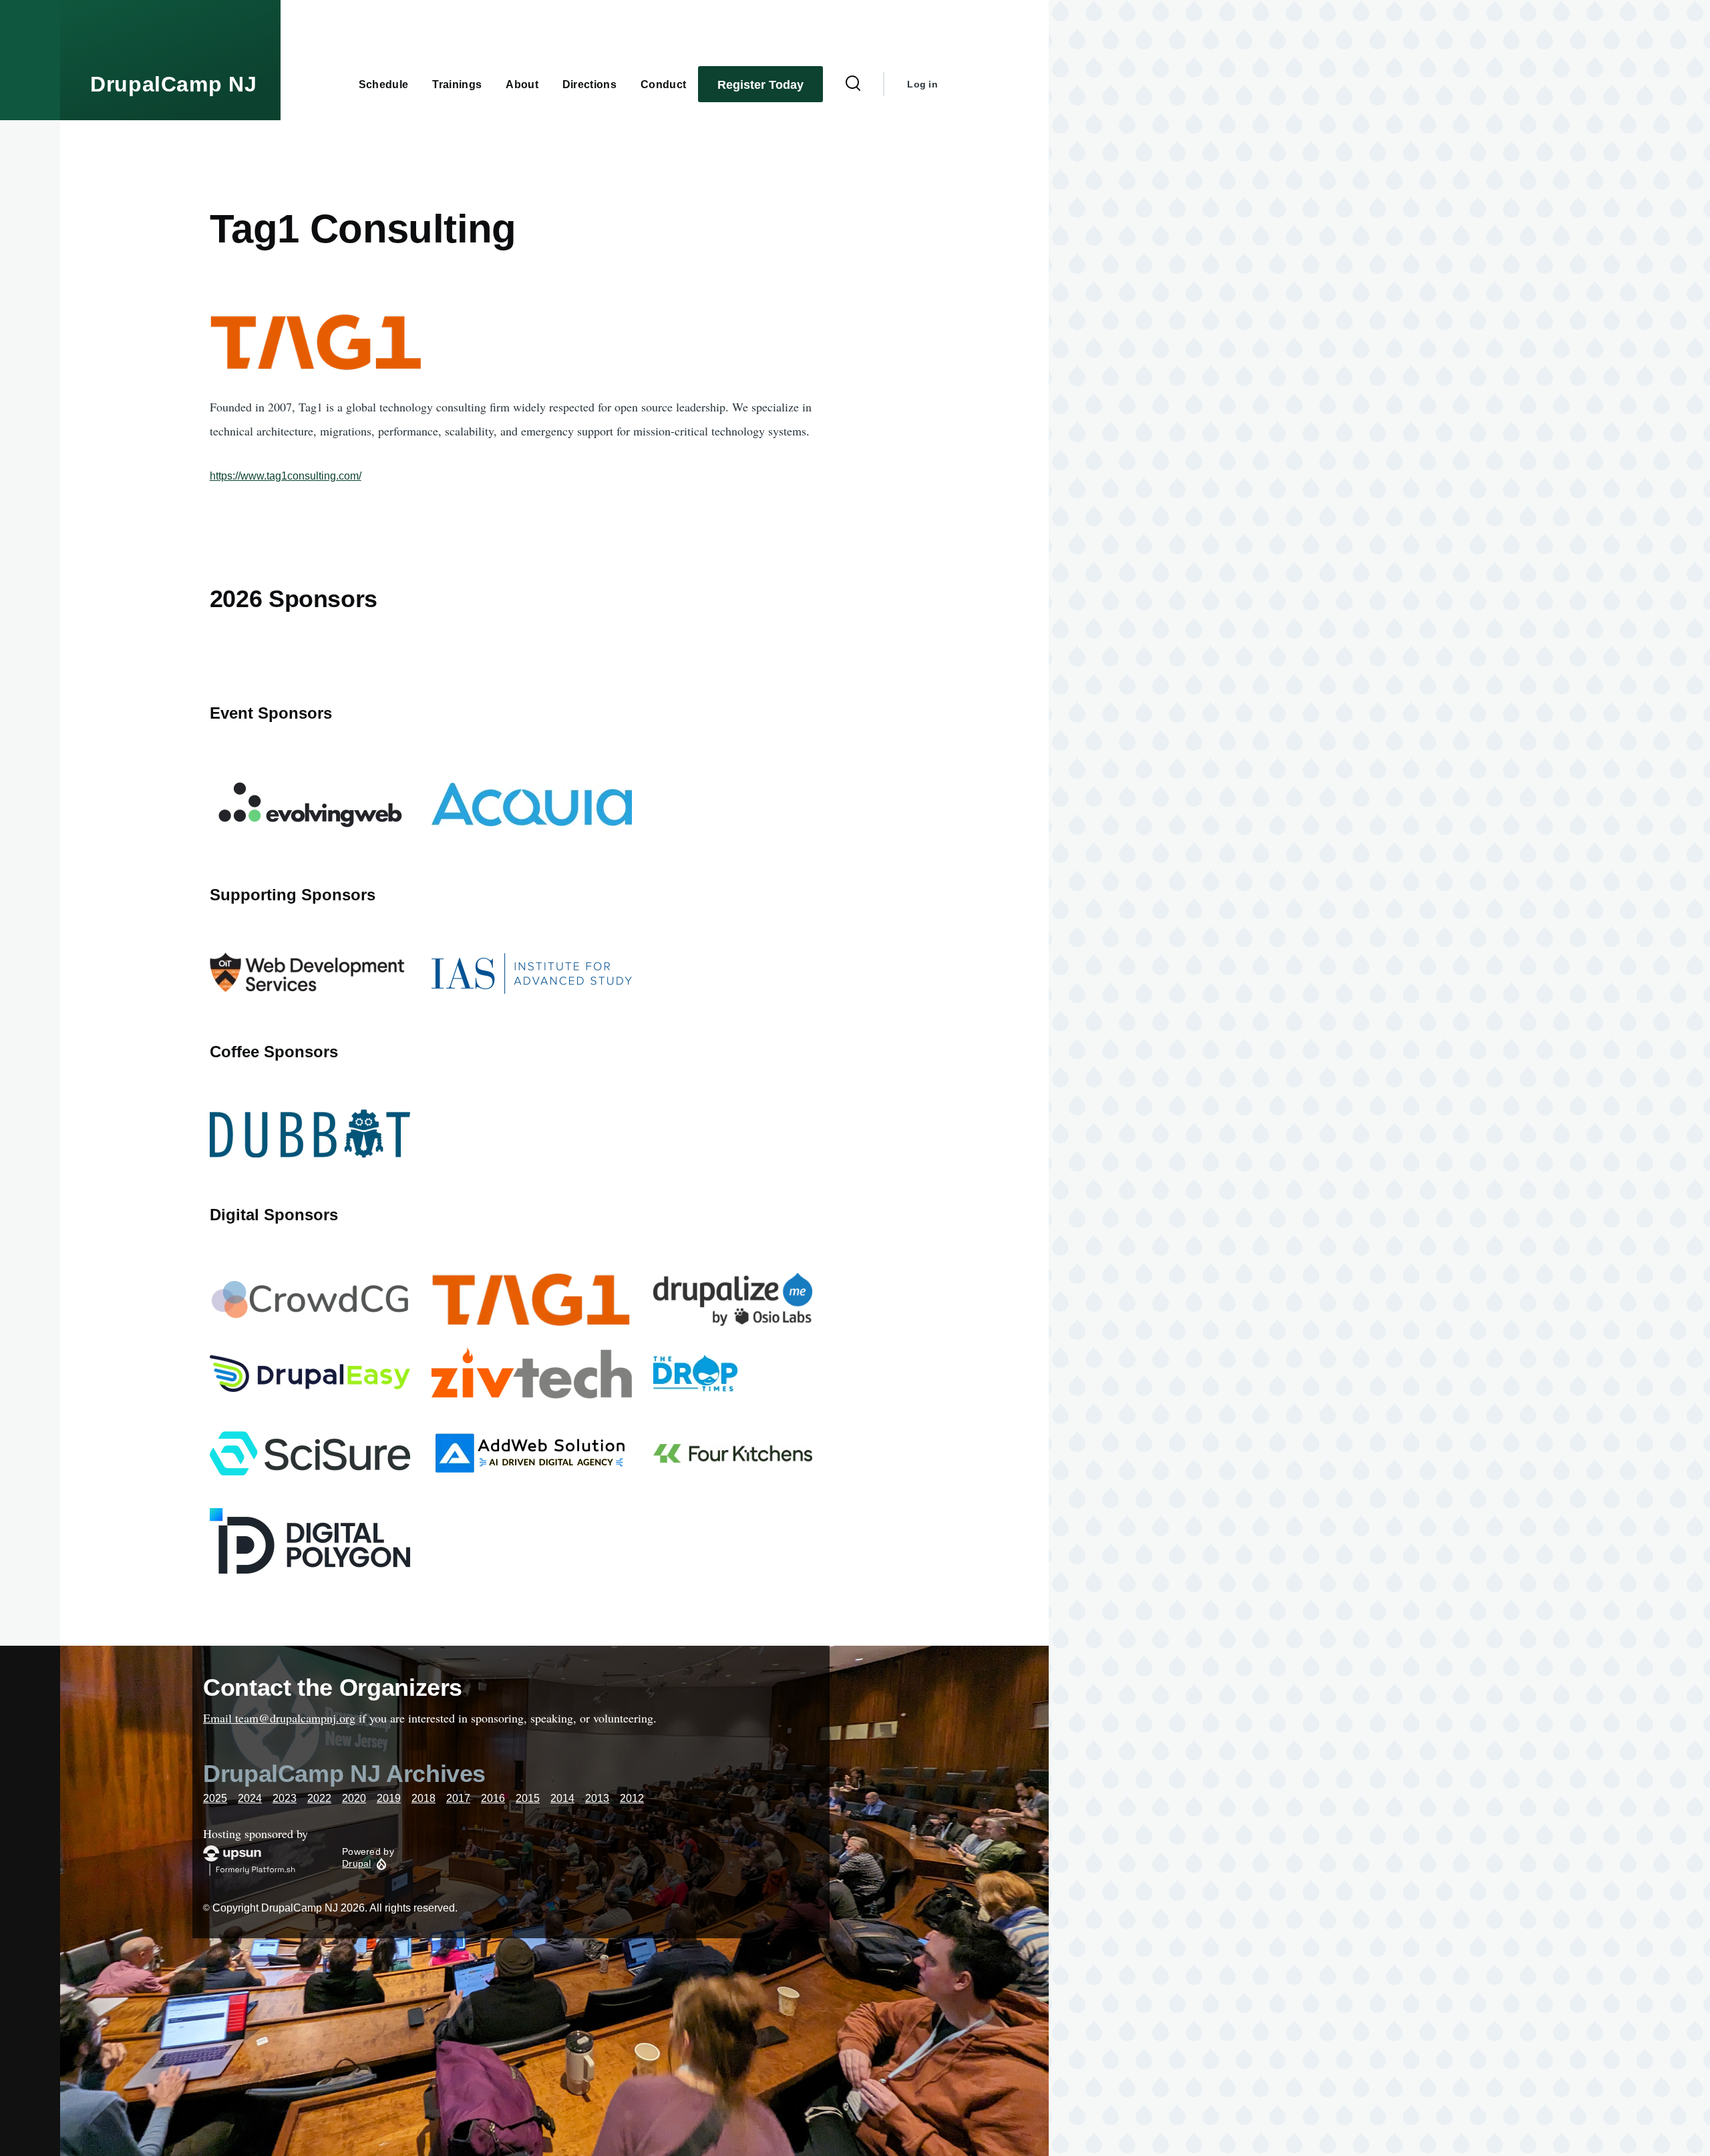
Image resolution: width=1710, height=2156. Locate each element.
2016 (493, 1798)
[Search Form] (853, 84)
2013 (597, 1798)
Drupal (357, 1863)
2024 (250, 1798)
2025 (215, 1798)
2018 (423, 1798)
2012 (632, 1798)
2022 (319, 1798)
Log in (922, 84)
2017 (458, 1798)
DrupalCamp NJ (173, 84)
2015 (528, 1798)
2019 (389, 1798)
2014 (562, 1798)
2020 (354, 1798)
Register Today (760, 85)
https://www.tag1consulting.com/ (286, 476)
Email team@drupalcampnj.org (279, 1718)
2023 (285, 1798)
